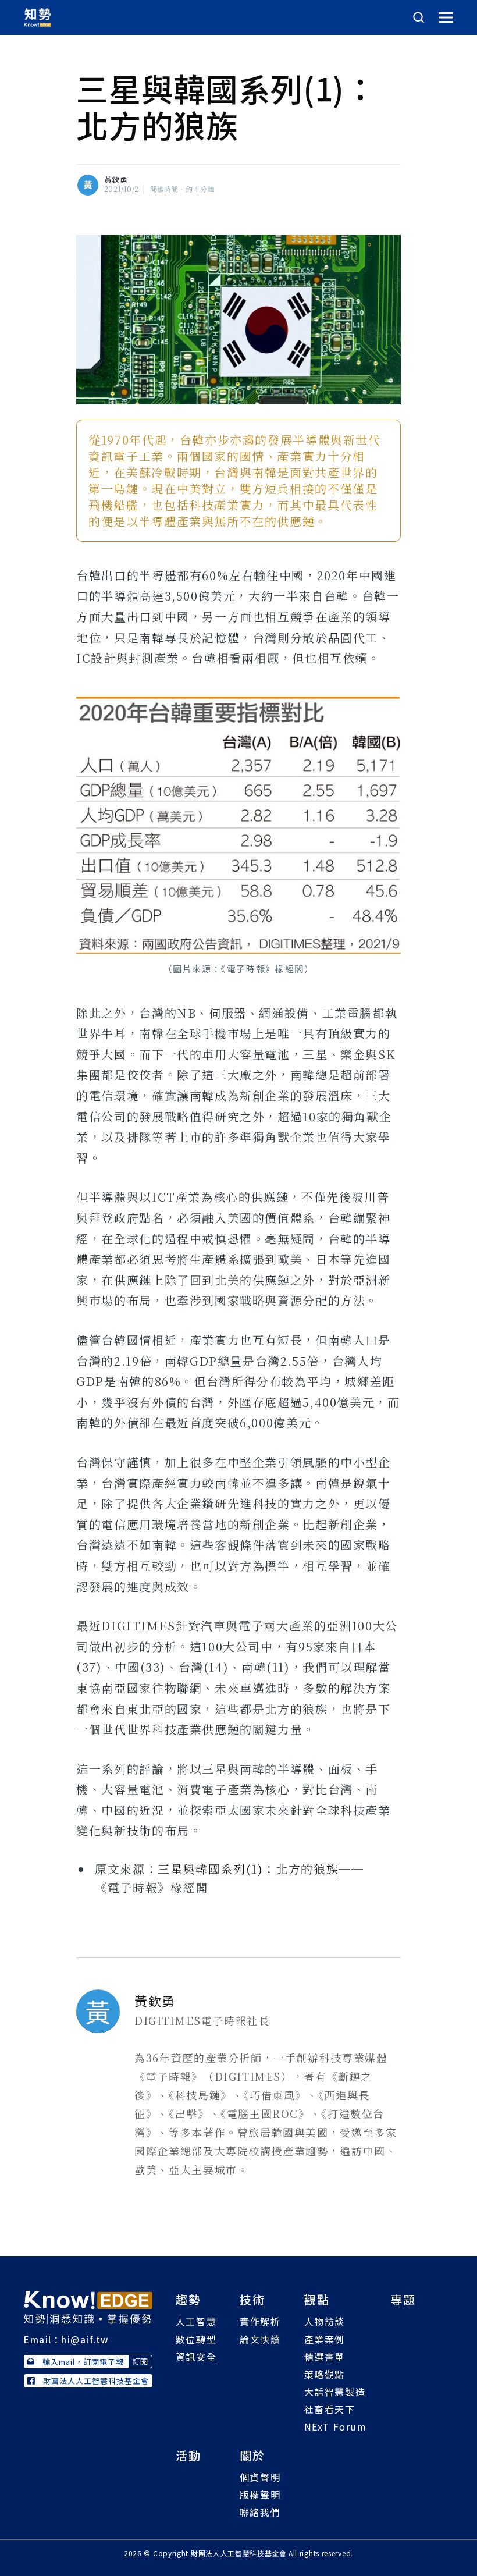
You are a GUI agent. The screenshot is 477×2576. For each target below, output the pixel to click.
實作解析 (260, 2321)
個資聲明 (260, 2477)
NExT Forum (336, 2426)
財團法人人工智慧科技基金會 (96, 2381)
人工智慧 (196, 2321)
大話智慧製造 (335, 2392)
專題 (403, 2299)
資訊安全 (196, 2357)
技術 (252, 2299)
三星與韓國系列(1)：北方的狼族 (248, 1869)
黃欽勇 (116, 180)
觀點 (317, 2299)
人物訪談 (325, 2321)
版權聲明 (260, 2495)
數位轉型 (196, 2339)
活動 (188, 2455)
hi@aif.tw (85, 2339)
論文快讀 (260, 2339)
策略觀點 (325, 2374)
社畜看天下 (330, 2409)
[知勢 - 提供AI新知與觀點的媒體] (88, 2306)
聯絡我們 (260, 2512)
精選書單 (325, 2357)
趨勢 (188, 2299)
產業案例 (325, 2339)
